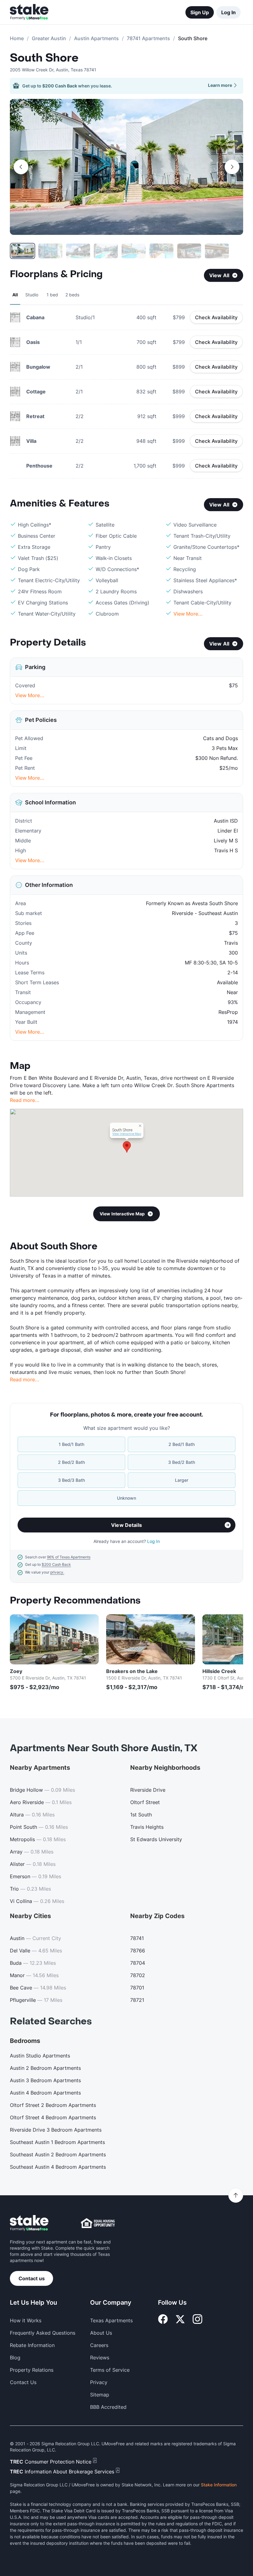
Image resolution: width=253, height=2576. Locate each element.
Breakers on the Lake (132, 1671)
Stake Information (219, 2485)
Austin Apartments (96, 38)
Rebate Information (32, 2345)
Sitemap (100, 2395)
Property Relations (32, 2370)
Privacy (99, 2382)
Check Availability (216, 317)
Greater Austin (49, 38)
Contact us (32, 2278)
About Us (101, 2333)
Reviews (100, 2358)
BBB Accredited (108, 2407)
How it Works (26, 2320)
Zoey (16, 1671)
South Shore (44, 58)
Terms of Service (110, 2370)
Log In (228, 12)
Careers (99, 2345)
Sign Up (200, 12)
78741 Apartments (148, 38)
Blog (15, 2358)
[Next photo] (232, 167)
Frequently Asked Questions (43, 2333)
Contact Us (23, 2382)
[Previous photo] (21, 167)
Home (17, 38)
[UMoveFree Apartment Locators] (29, 2223)
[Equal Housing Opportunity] (98, 2223)
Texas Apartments (111, 2320)
